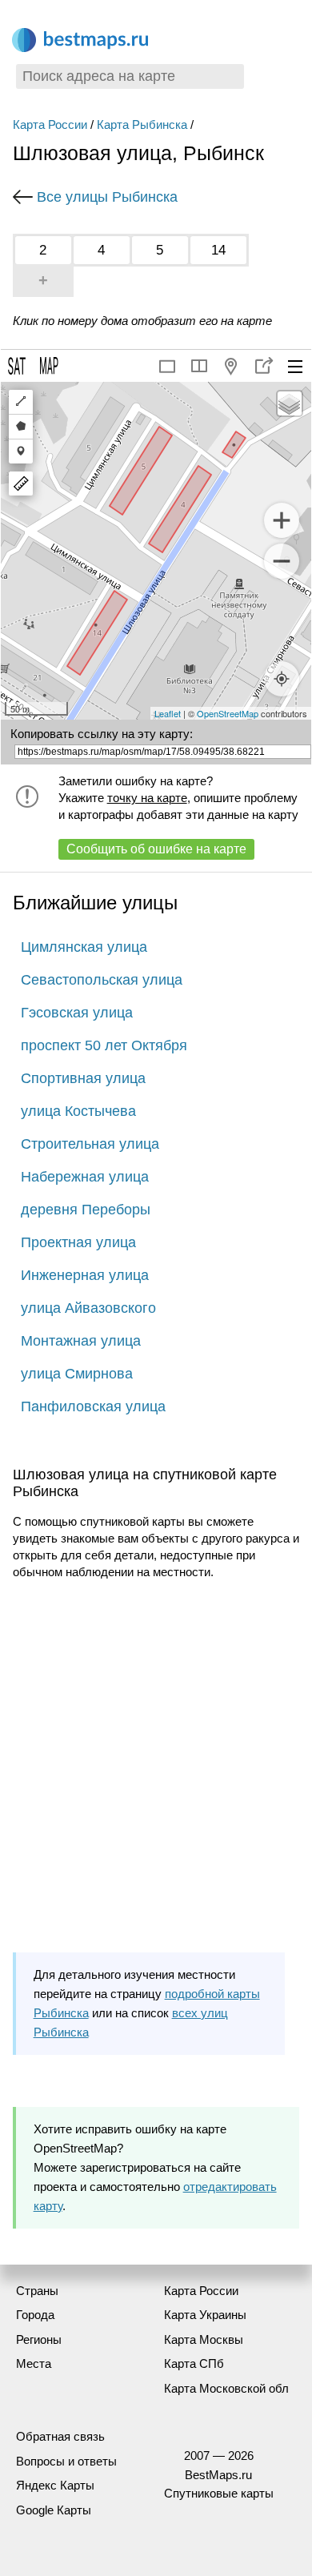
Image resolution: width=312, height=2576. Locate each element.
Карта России (50, 124)
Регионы (39, 2339)
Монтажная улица (81, 1341)
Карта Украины (205, 2315)
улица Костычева (78, 1111)
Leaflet (168, 713)
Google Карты (54, 2510)
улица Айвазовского (88, 1308)
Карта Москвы (204, 2339)
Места (34, 2363)
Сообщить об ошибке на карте (156, 849)
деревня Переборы (86, 1210)
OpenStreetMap (228, 713)
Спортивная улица (83, 1078)
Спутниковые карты (219, 2493)
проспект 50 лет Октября (104, 1045)
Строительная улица (90, 1144)
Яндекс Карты (55, 2485)
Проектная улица (78, 1242)
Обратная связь (60, 2436)
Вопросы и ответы (66, 2461)
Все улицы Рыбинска (107, 197)
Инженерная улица (85, 1275)
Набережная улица (85, 1177)
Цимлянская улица (84, 947)
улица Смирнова (77, 1374)
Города (35, 2315)
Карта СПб (194, 2363)
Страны (37, 2291)
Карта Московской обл (226, 2388)
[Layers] (290, 403)
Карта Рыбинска (142, 124)
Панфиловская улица (93, 1406)
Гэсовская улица (77, 1013)
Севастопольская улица (102, 980)
